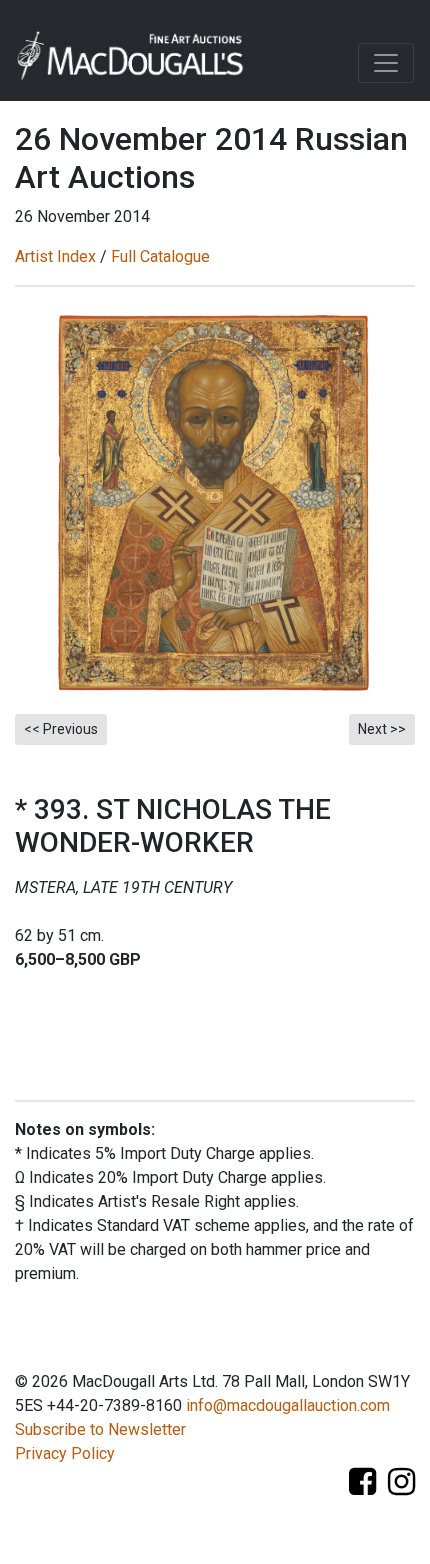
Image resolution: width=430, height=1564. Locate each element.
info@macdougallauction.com (288, 1405)
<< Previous (61, 729)
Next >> (382, 729)
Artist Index (55, 256)
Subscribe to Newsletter (100, 1429)
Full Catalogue (160, 256)
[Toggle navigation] (386, 63)
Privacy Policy (65, 1453)
